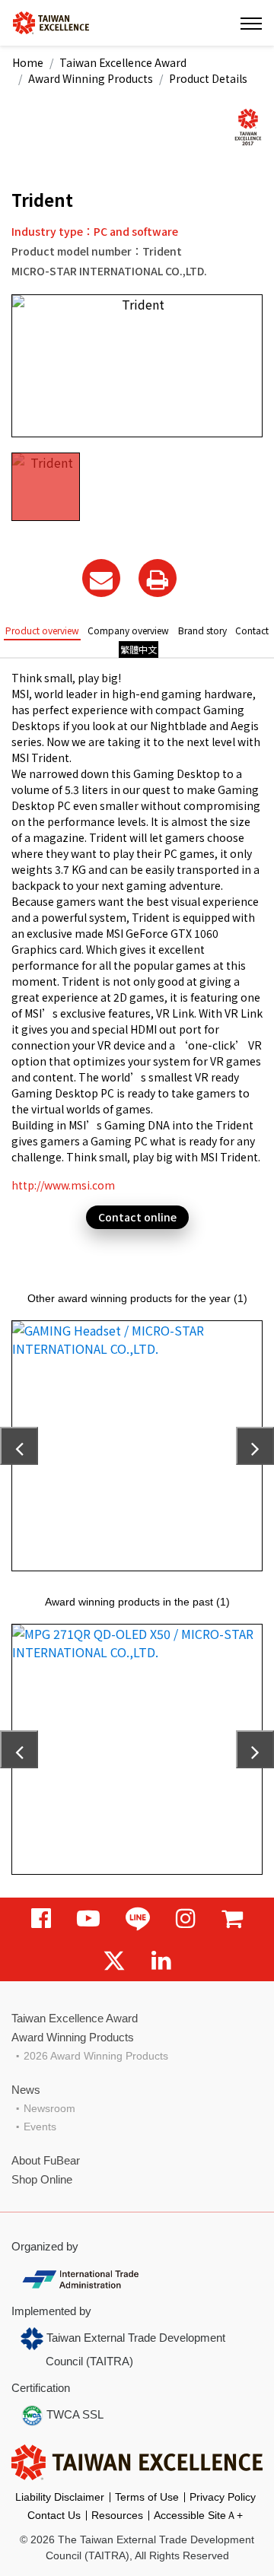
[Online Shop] (232, 1919)
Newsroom (49, 2108)
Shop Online (42, 2179)
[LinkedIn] (161, 1960)
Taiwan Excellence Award (123, 62)
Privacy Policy (223, 2497)
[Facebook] (41, 1919)
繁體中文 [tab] (139, 649)
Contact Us (54, 2515)
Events (40, 2127)
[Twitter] (114, 1960)
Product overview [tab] (42, 630)
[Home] (51, 22)
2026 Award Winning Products (96, 2056)
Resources (117, 2515)
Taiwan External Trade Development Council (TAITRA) (134, 2349)
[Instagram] (186, 1919)
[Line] (138, 1919)
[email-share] (101, 578)
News (26, 2090)
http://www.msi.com (63, 1185)
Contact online (137, 1217)
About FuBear (46, 2160)
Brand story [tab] (202, 630)
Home (28, 62)
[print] (158, 578)
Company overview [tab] (128, 630)
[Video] (88, 1919)
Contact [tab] (252, 630)
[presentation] (19, 1446)
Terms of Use (147, 2497)
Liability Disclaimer (60, 2497)
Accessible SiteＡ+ (198, 2515)
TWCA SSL (73, 2414)
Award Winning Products (91, 78)
